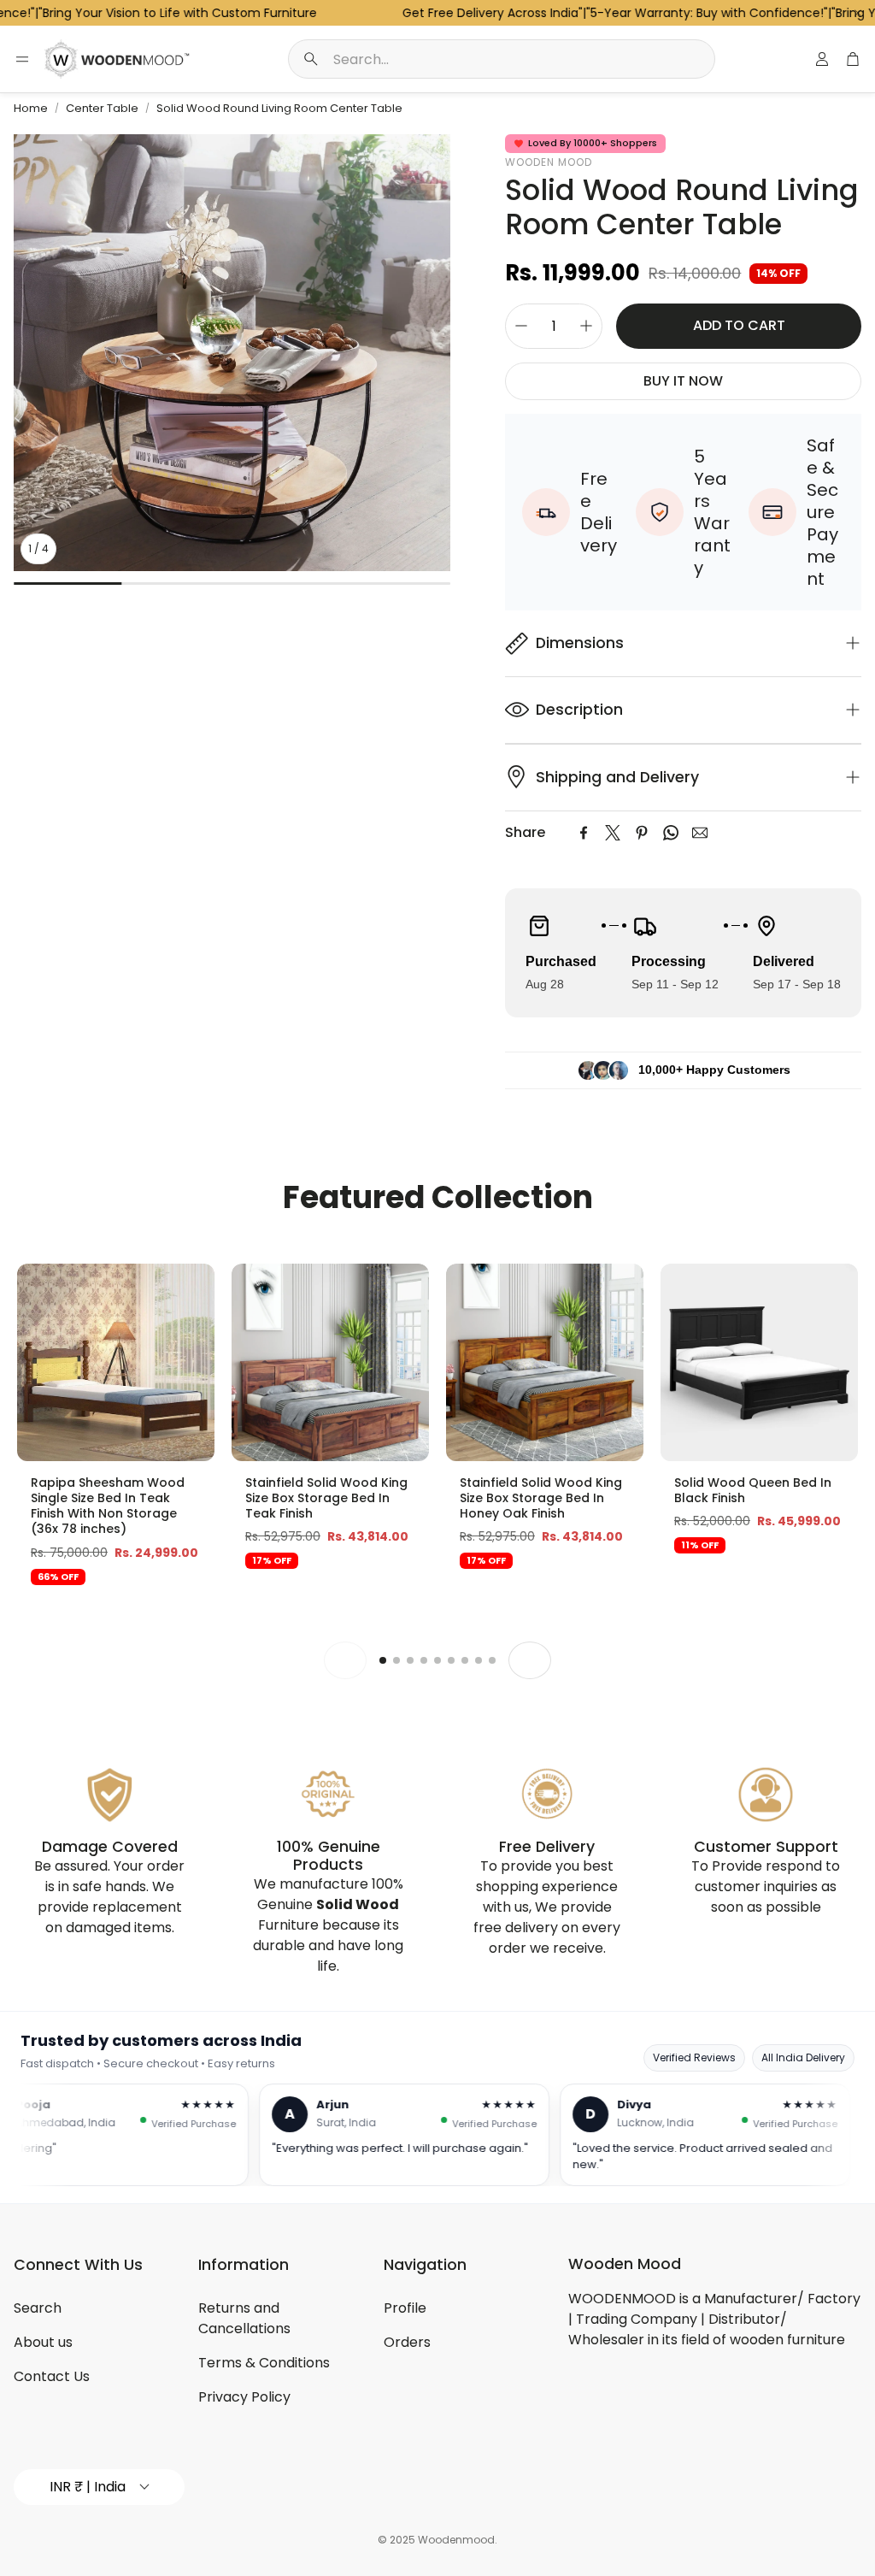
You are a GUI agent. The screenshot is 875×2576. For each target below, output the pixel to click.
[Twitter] (613, 833)
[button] (502, 59)
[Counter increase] (586, 326)
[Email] (700, 833)
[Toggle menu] (22, 59)
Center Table (102, 108)
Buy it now (683, 381)
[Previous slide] (345, 1660)
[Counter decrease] (521, 326)
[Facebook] (584, 833)
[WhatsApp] (671, 833)
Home (31, 108)
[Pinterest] (642, 833)
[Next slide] (530, 1660)
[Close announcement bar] (858, 13)
